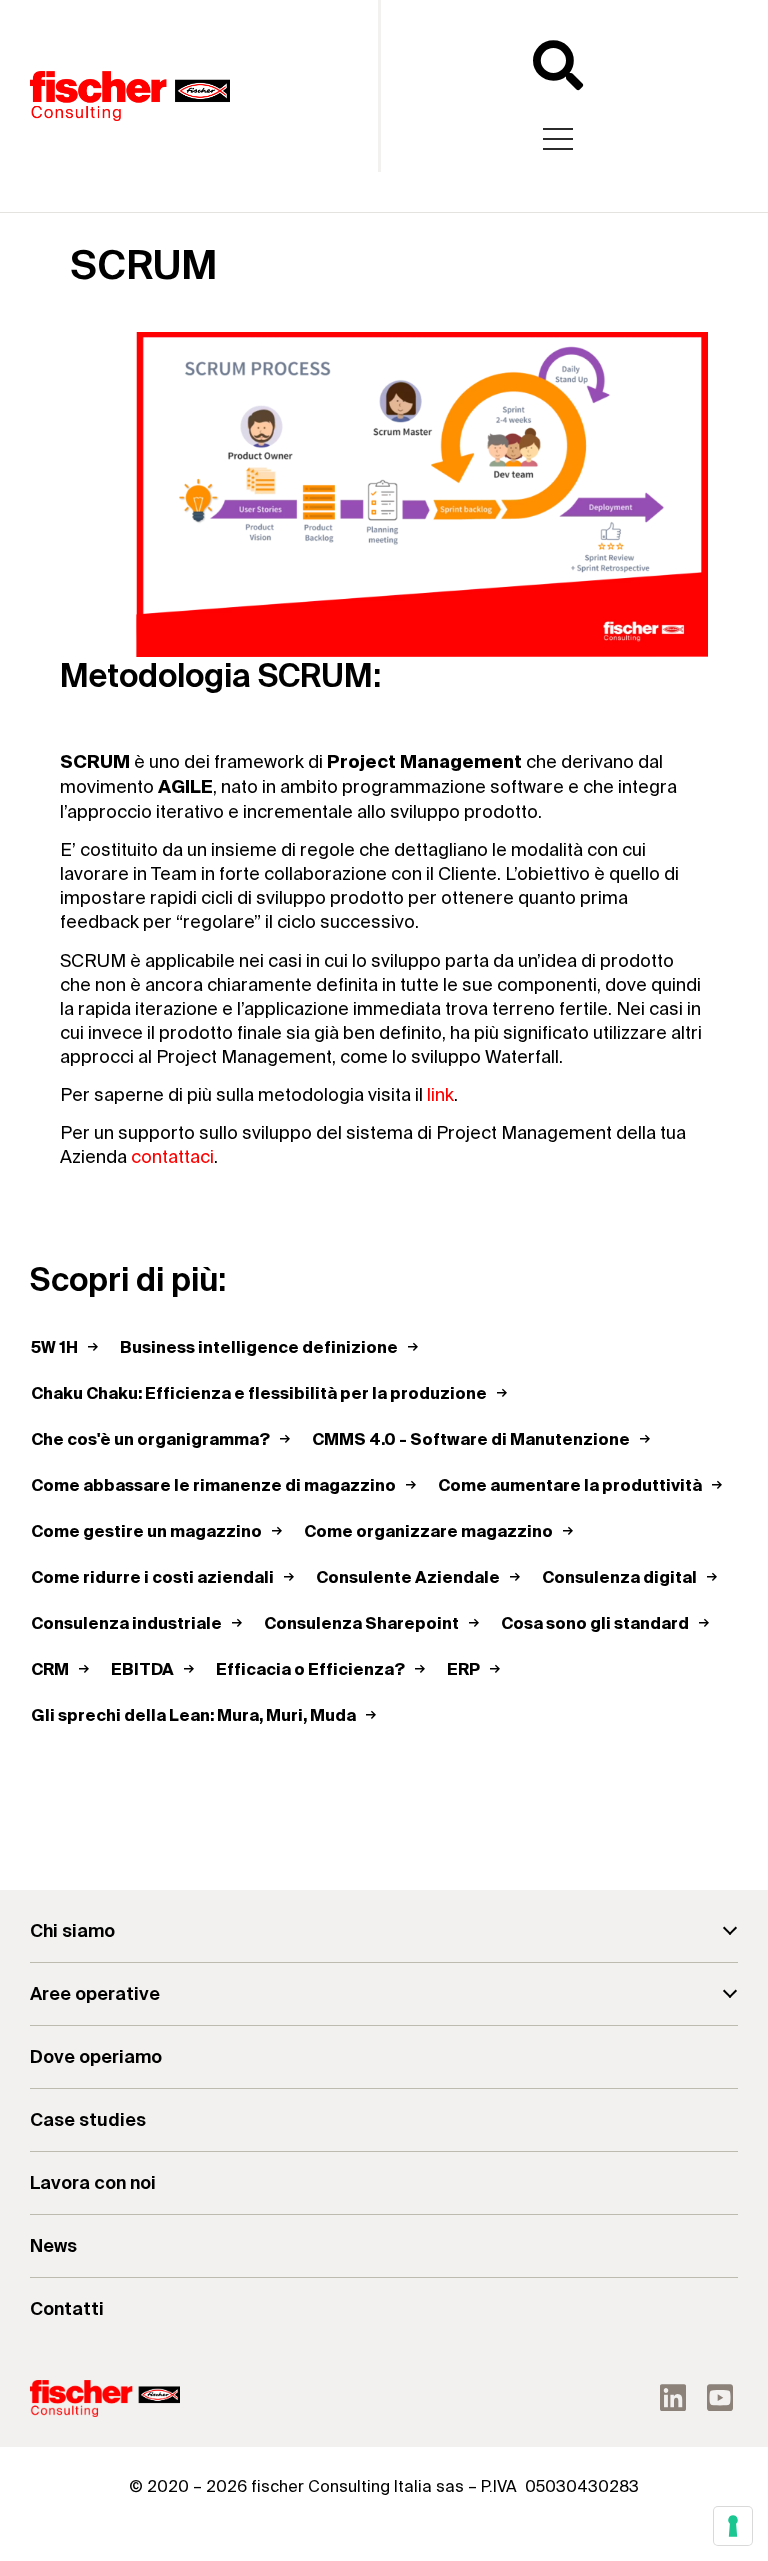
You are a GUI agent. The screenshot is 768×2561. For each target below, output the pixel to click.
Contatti (67, 2309)
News (53, 2246)
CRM (50, 1671)
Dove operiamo (96, 2057)
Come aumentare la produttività (570, 1487)
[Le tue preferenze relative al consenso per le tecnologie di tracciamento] (733, 2526)
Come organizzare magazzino (428, 1533)
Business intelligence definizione (259, 1349)
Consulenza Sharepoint (361, 1625)
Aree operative (95, 1994)
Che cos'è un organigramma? (150, 1441)
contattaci (172, 1157)
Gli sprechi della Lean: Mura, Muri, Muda (193, 1717)
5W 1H (54, 1349)
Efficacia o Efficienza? (310, 1671)
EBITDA (142, 1671)
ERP (463, 1671)
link (440, 1095)
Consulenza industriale (126, 1625)
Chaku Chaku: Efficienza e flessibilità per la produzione (259, 1395)
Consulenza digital (619, 1579)
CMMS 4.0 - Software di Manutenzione (471, 1441)
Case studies (88, 2120)
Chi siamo (72, 1931)
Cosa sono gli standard (595, 1625)
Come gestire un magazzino (146, 1533)
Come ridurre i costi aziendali (152, 1579)
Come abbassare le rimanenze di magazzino (213, 1487)
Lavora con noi (93, 2183)
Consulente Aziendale (408, 1579)
